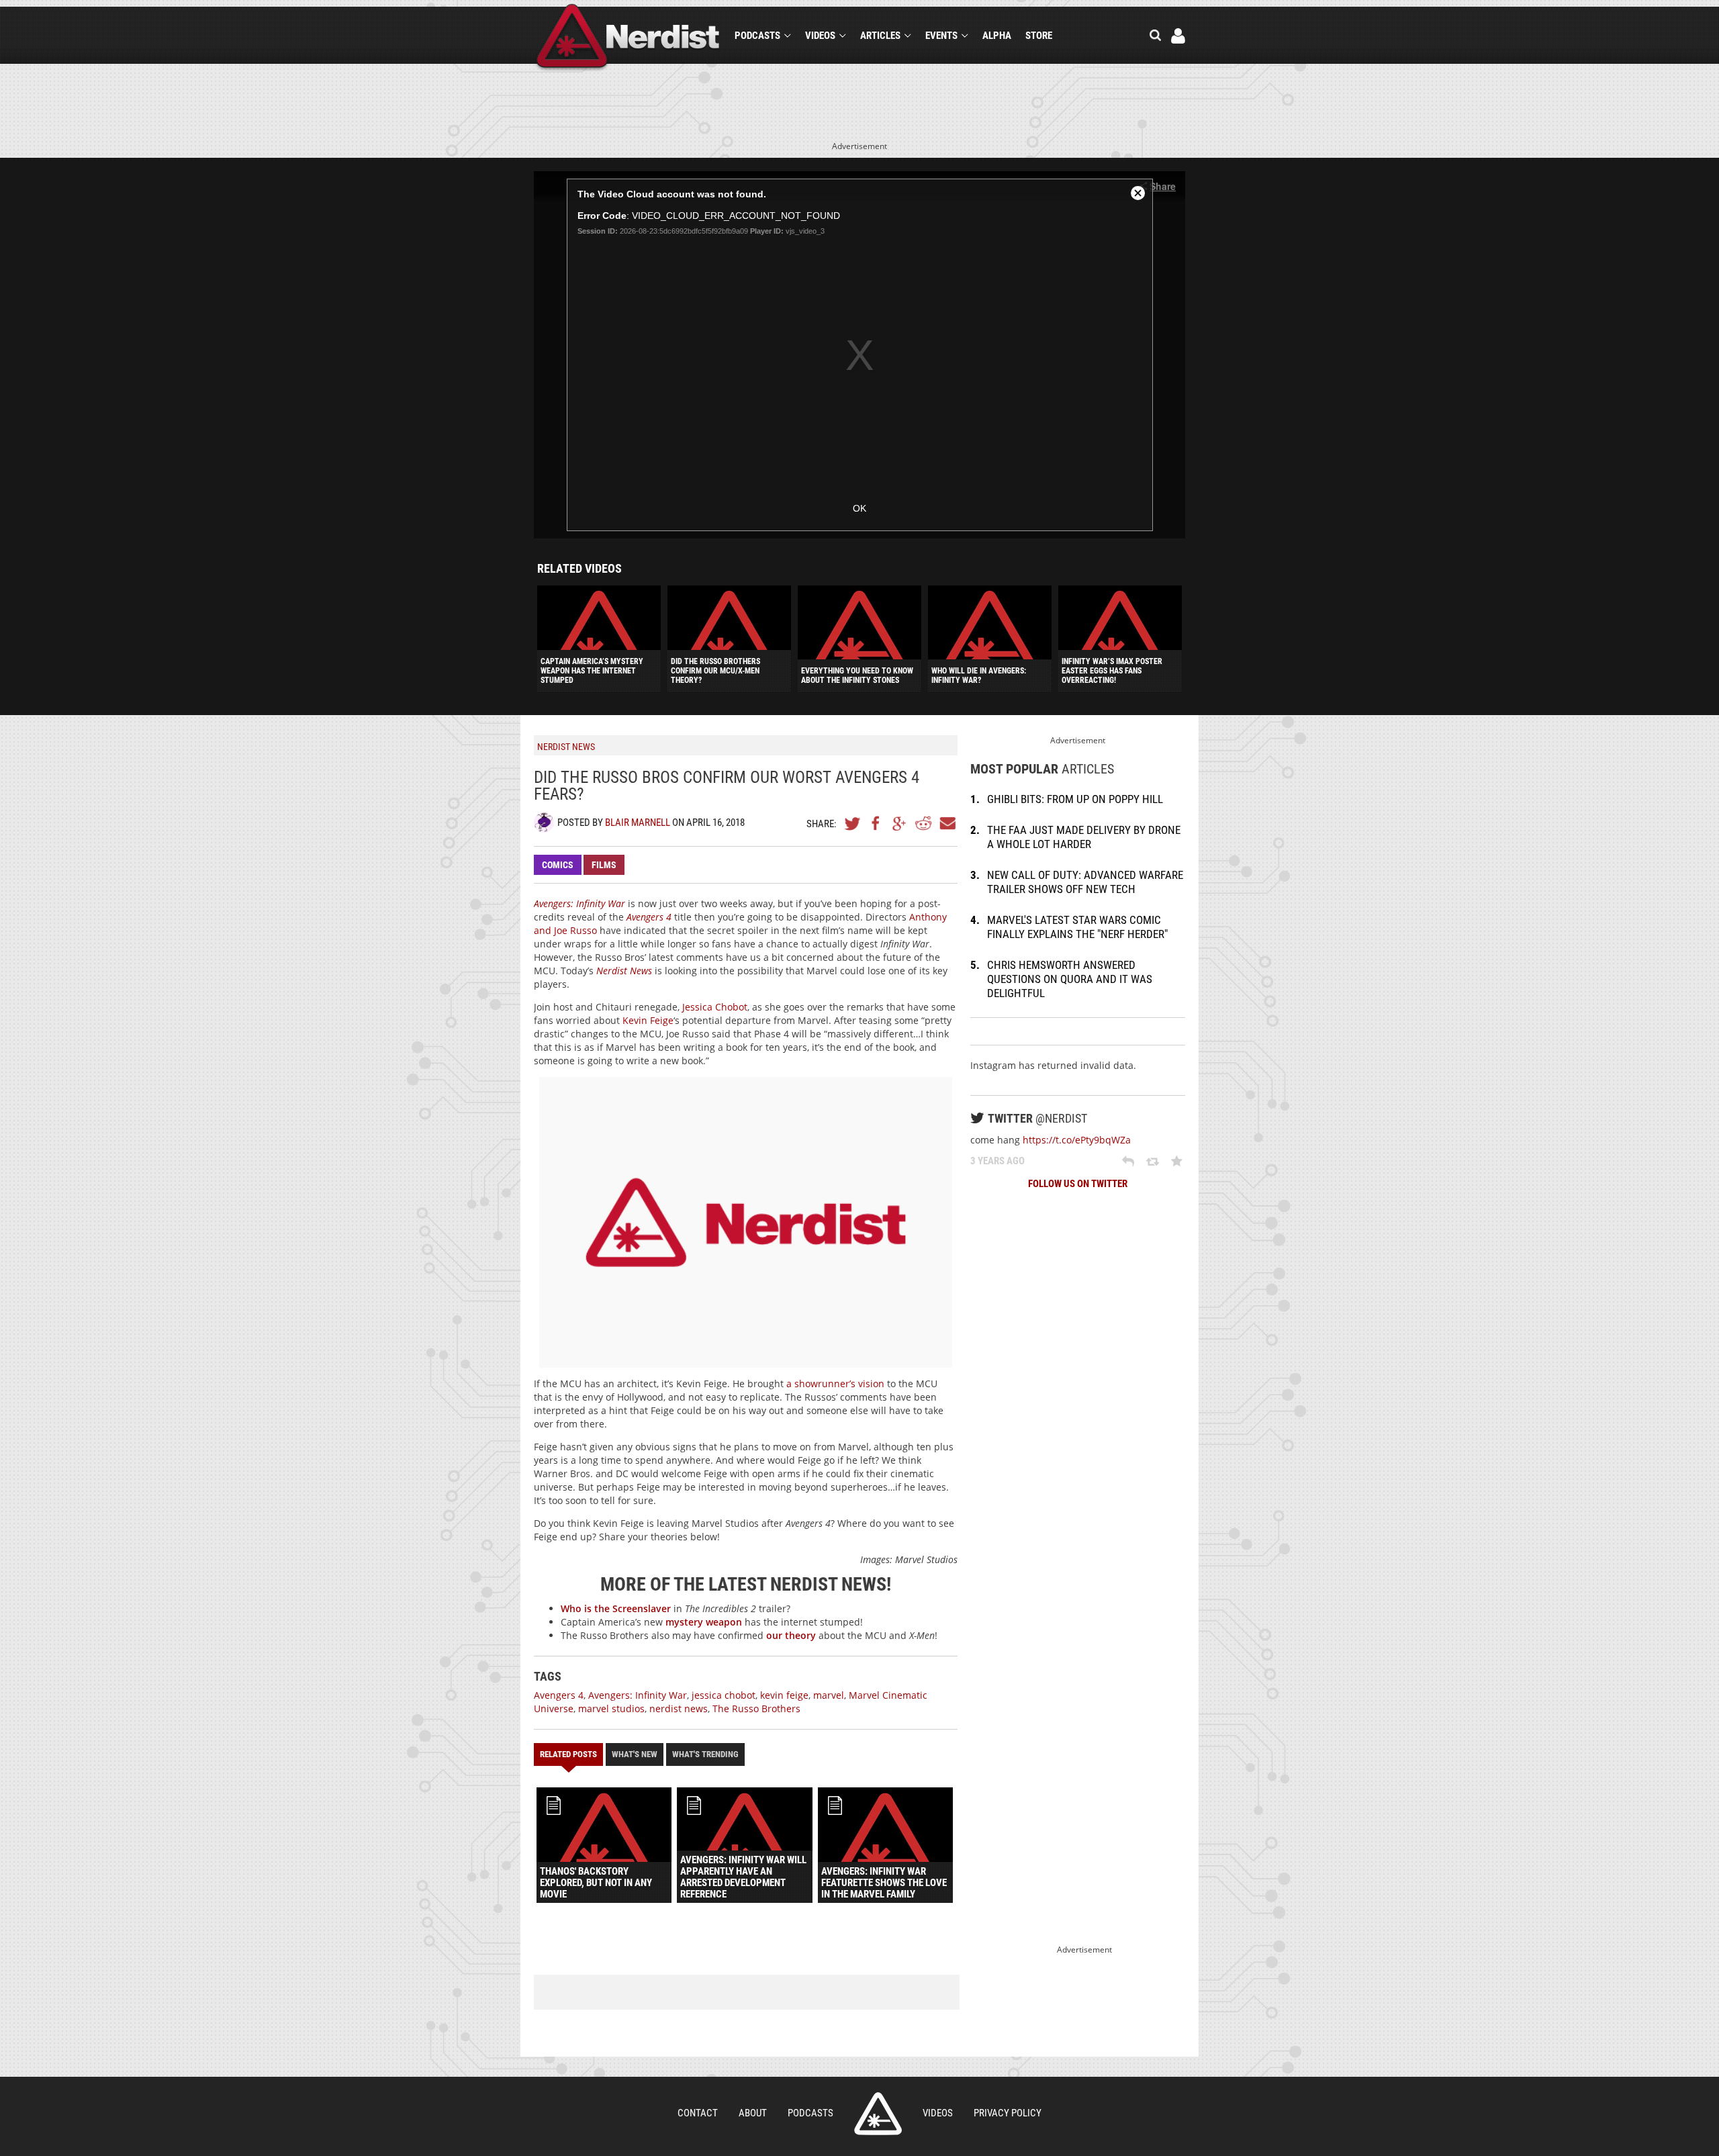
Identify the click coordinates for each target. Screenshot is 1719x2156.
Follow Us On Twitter (1078, 1184)
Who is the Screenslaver (616, 1608)
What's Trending (705, 1754)
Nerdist (628, 38)
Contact (698, 2113)
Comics (558, 865)
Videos (820, 36)
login (1178, 36)
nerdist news (679, 1708)
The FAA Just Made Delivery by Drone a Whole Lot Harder (1084, 837)
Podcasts (757, 36)
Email (947, 823)
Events (941, 36)
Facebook (876, 823)
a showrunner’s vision (835, 1384)
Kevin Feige (648, 1020)
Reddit (923, 823)
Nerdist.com (878, 2114)
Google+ (900, 823)
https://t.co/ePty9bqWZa (1077, 1140)
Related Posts (568, 1754)
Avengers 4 (559, 1695)
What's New (635, 1754)
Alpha (997, 36)
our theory (791, 1635)
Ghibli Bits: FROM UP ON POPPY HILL (1075, 799)
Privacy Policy (1008, 2113)
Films (604, 865)
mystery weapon (704, 1622)
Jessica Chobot (715, 1007)
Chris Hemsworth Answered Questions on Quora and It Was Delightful (1070, 979)
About (753, 2113)
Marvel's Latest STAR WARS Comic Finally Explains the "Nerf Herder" (1077, 927)
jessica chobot (724, 1695)
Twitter (853, 823)
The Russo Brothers (756, 1708)
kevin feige (784, 1695)
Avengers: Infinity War (638, 1695)
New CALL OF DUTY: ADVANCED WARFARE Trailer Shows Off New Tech (1085, 882)
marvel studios (611, 1708)
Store (1039, 36)
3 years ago (997, 1161)
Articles (880, 36)
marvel (829, 1695)
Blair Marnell (638, 823)
